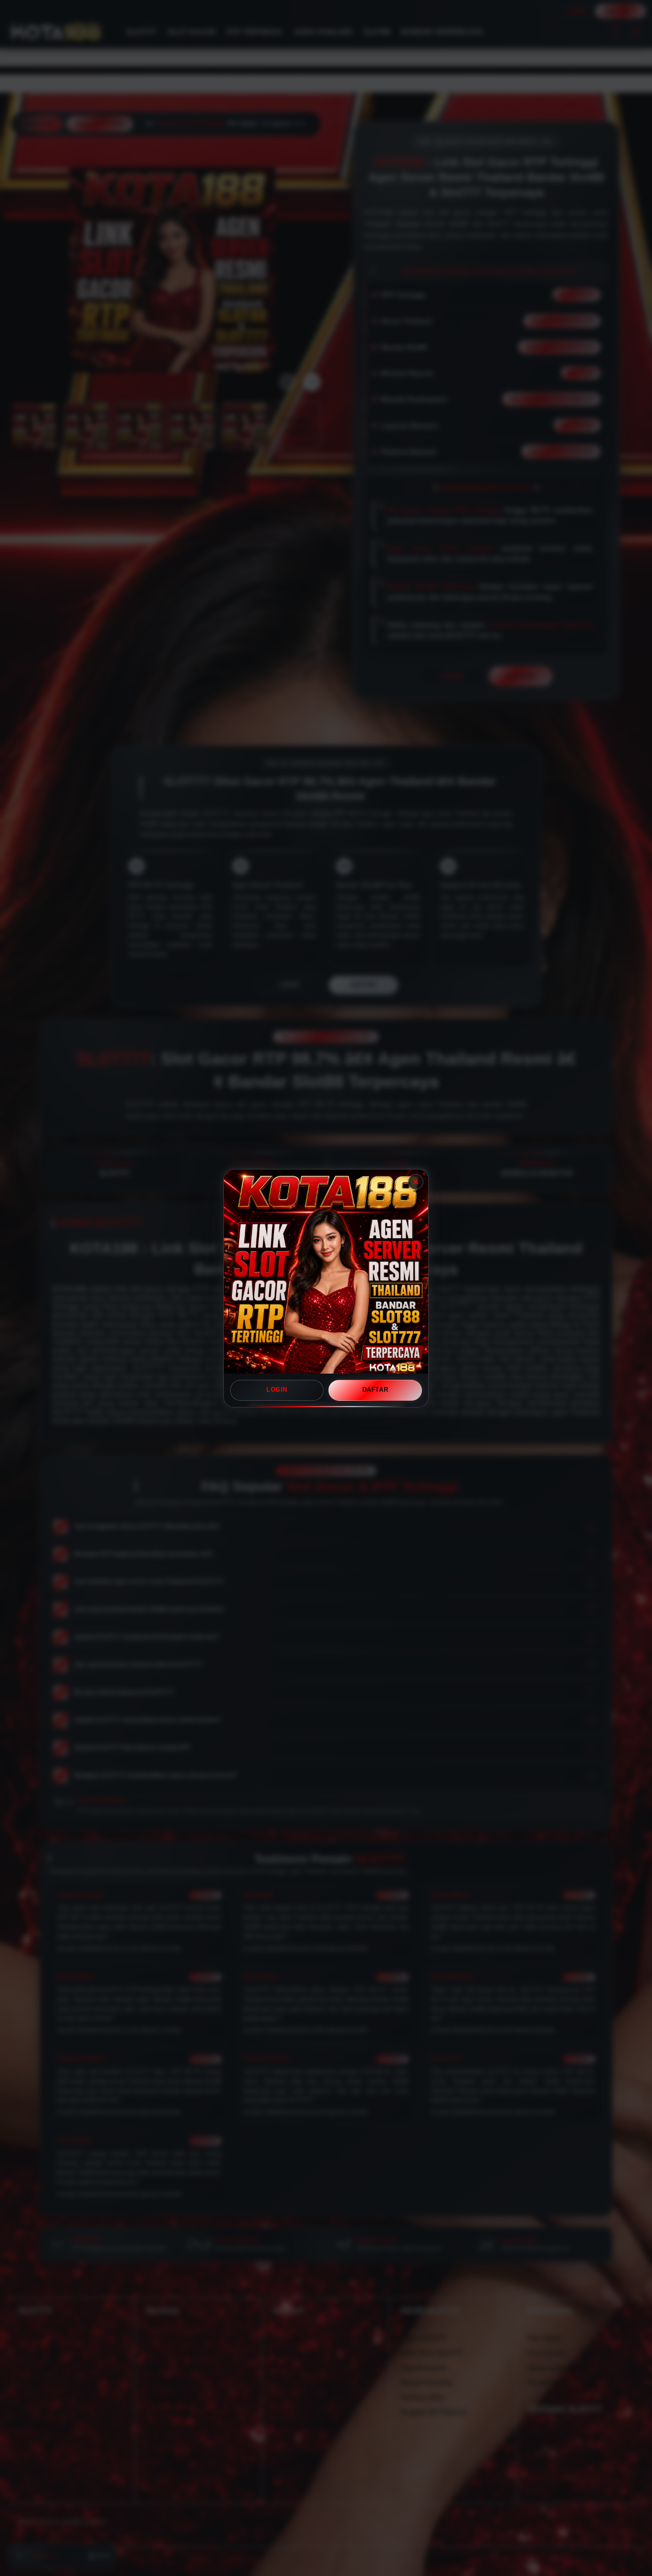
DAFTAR (375, 1390)
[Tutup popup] (416, 1182)
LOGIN (277, 1390)
